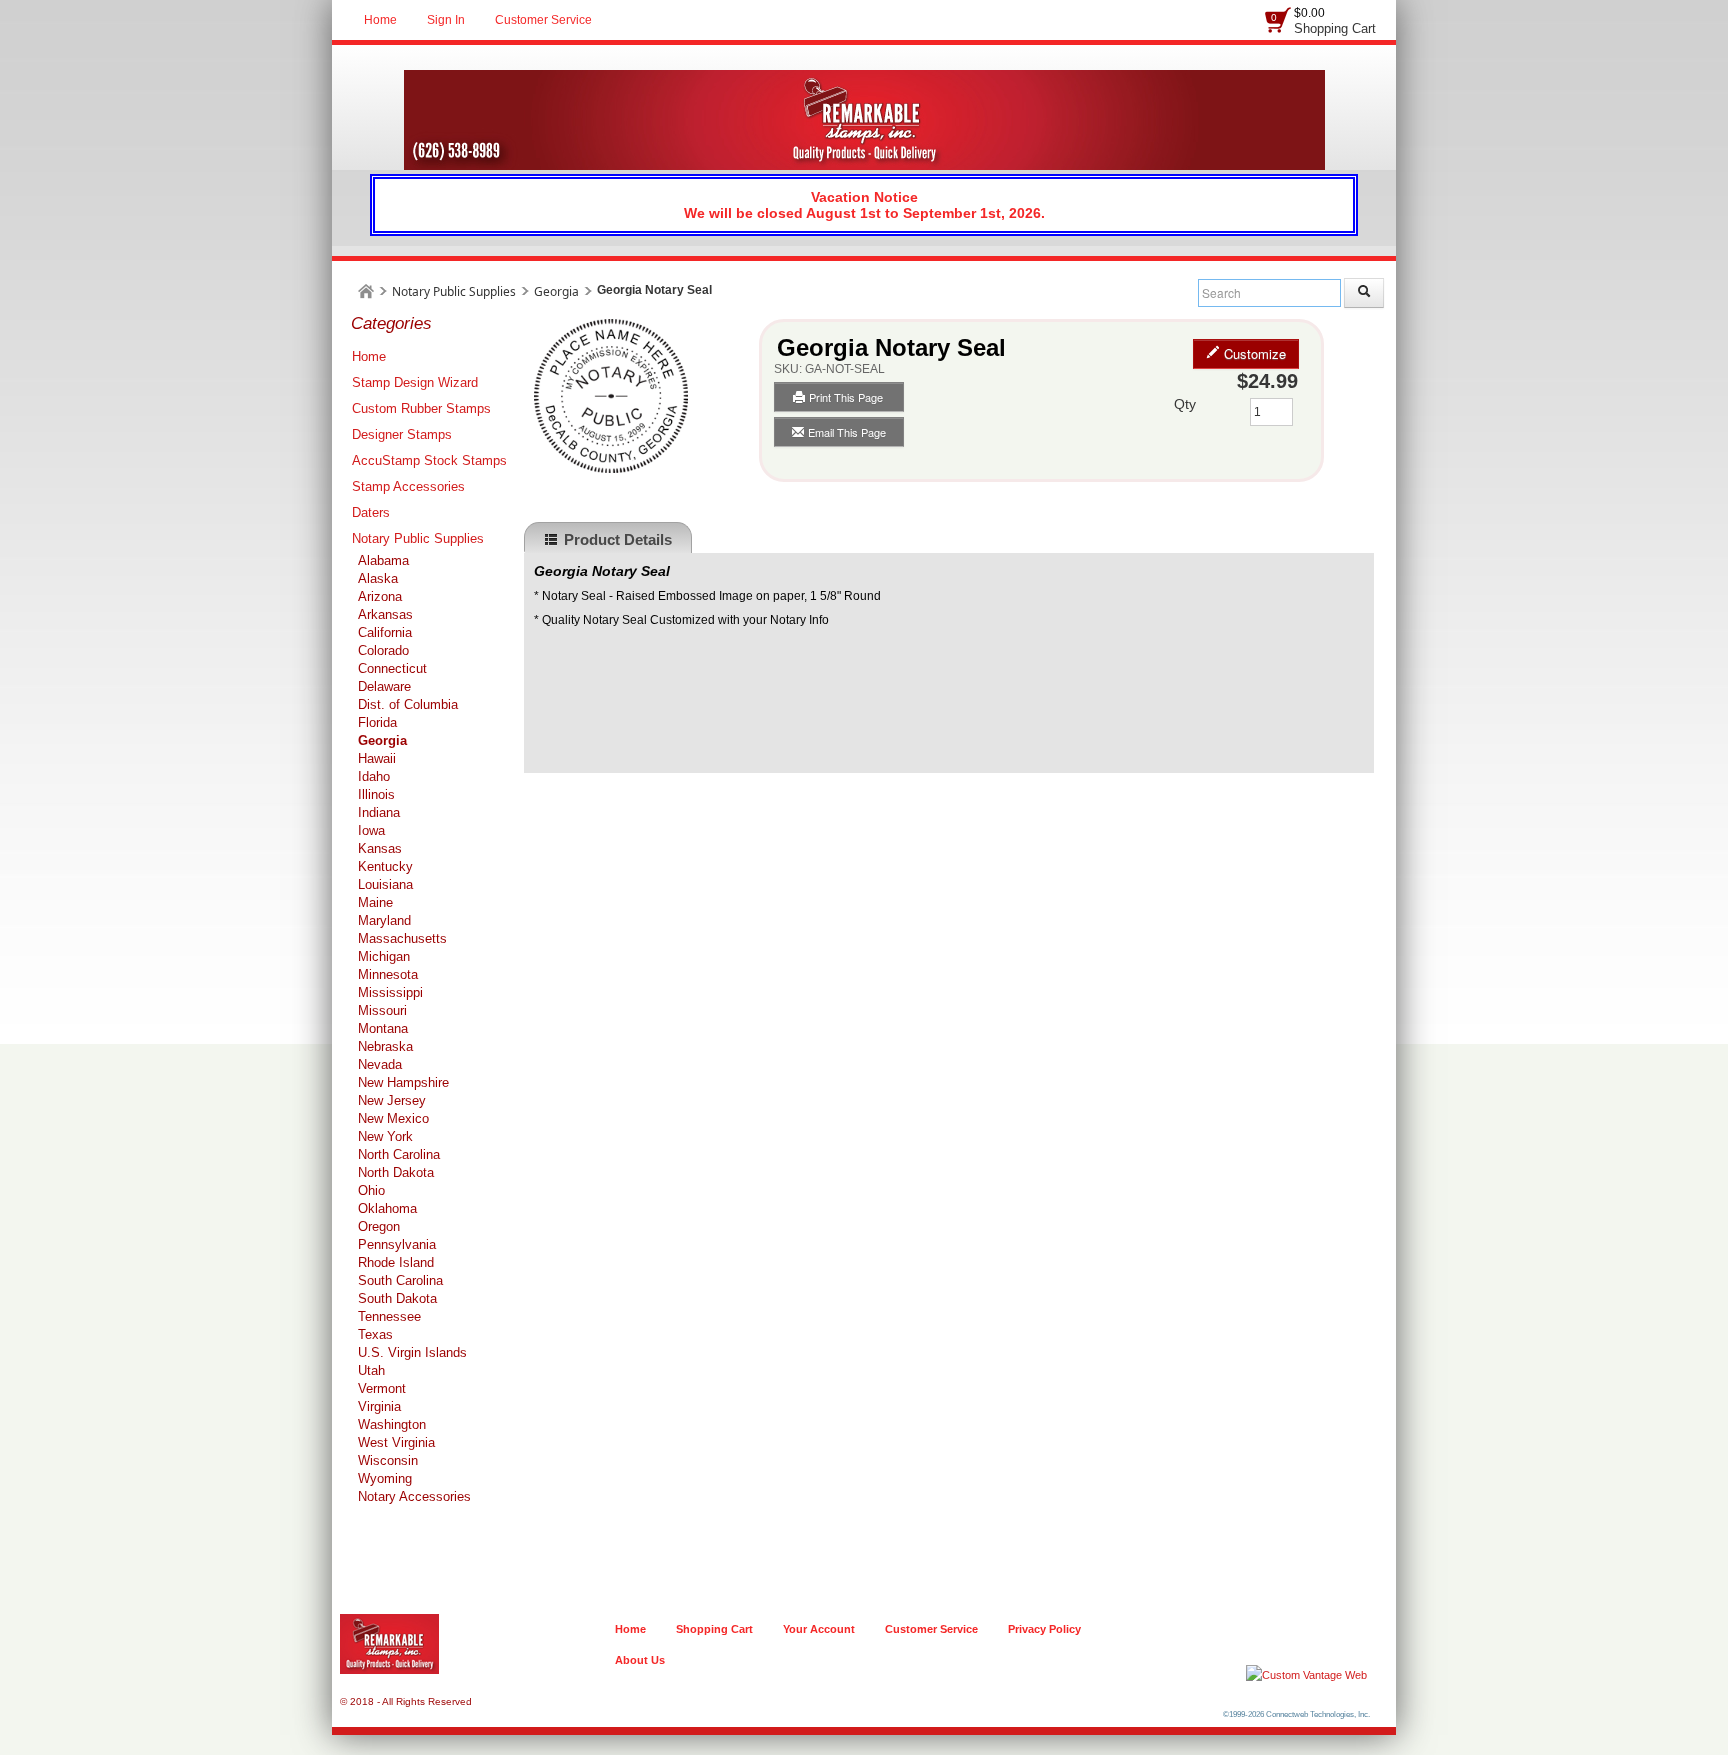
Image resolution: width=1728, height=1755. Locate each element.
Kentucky (385, 866)
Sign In (446, 20)
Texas (375, 1334)
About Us (640, 1660)
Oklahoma (387, 1208)
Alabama (383, 560)
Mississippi (390, 992)
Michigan (384, 956)
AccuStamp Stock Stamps (429, 460)
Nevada (380, 1064)
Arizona (380, 596)
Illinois (376, 794)
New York (385, 1136)
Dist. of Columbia (408, 704)
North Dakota (396, 1172)
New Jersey (392, 1100)
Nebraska (385, 1046)
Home (380, 20)
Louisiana (385, 884)
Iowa (371, 830)
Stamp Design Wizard (415, 382)
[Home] (366, 291)
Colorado (383, 650)
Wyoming (385, 1478)
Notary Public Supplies (454, 291)
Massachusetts (402, 938)
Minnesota (388, 974)
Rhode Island (396, 1262)
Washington (392, 1424)
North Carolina (399, 1154)
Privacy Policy (1044, 1629)
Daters (371, 512)
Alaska (378, 578)
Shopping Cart (1335, 28)
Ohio (371, 1190)
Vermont (382, 1388)
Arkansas (385, 614)
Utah (371, 1370)
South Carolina (400, 1280)
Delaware (384, 686)
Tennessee (389, 1316)
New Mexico (393, 1118)
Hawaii (377, 758)
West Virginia (396, 1442)
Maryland (384, 920)
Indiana (379, 812)
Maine (375, 902)
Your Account (819, 1629)
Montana (383, 1028)
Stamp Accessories (408, 486)
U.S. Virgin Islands (412, 1352)
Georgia (556, 291)
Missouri (382, 1010)
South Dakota (397, 1298)
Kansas (380, 848)
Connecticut (392, 668)
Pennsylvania (397, 1244)
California (385, 632)
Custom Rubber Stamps (421, 408)
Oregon (379, 1226)
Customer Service (543, 20)
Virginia (379, 1406)
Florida (377, 722)
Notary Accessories (414, 1496)
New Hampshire (403, 1082)
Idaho (374, 776)
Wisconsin (388, 1460)
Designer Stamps (402, 434)
